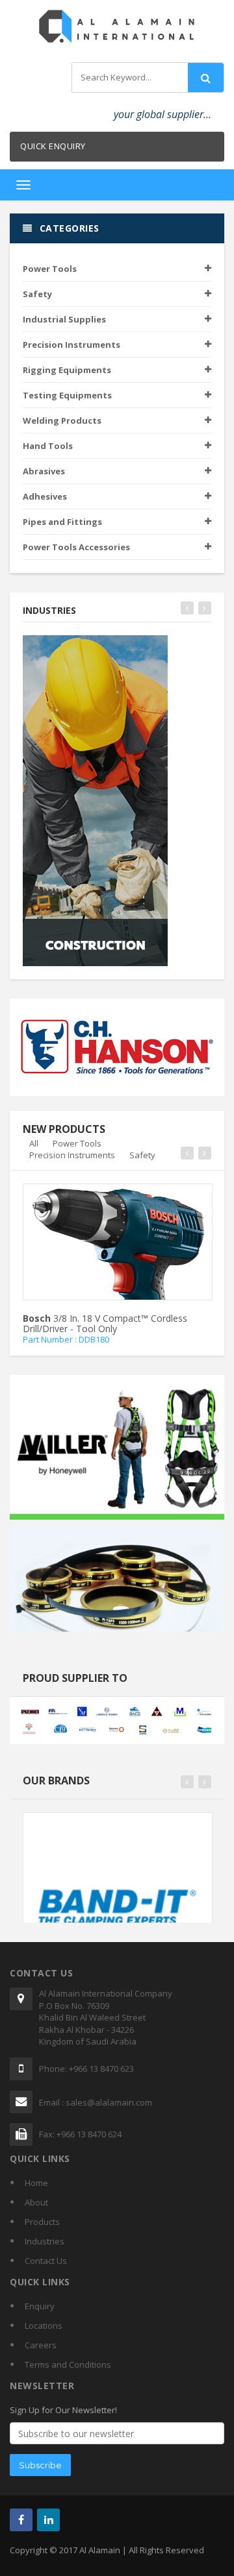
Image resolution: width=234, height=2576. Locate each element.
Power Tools (77, 1143)
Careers (41, 2345)
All (34, 1143)
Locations (44, 2326)
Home (36, 2183)
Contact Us (46, 2261)
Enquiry (40, 2306)
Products (42, 2222)
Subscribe (40, 2465)
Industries (45, 2241)
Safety (142, 1155)
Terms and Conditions (68, 2364)
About (36, 2202)
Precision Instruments (72, 1155)
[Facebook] (21, 2520)
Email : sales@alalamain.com (96, 2102)
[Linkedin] (48, 2520)
